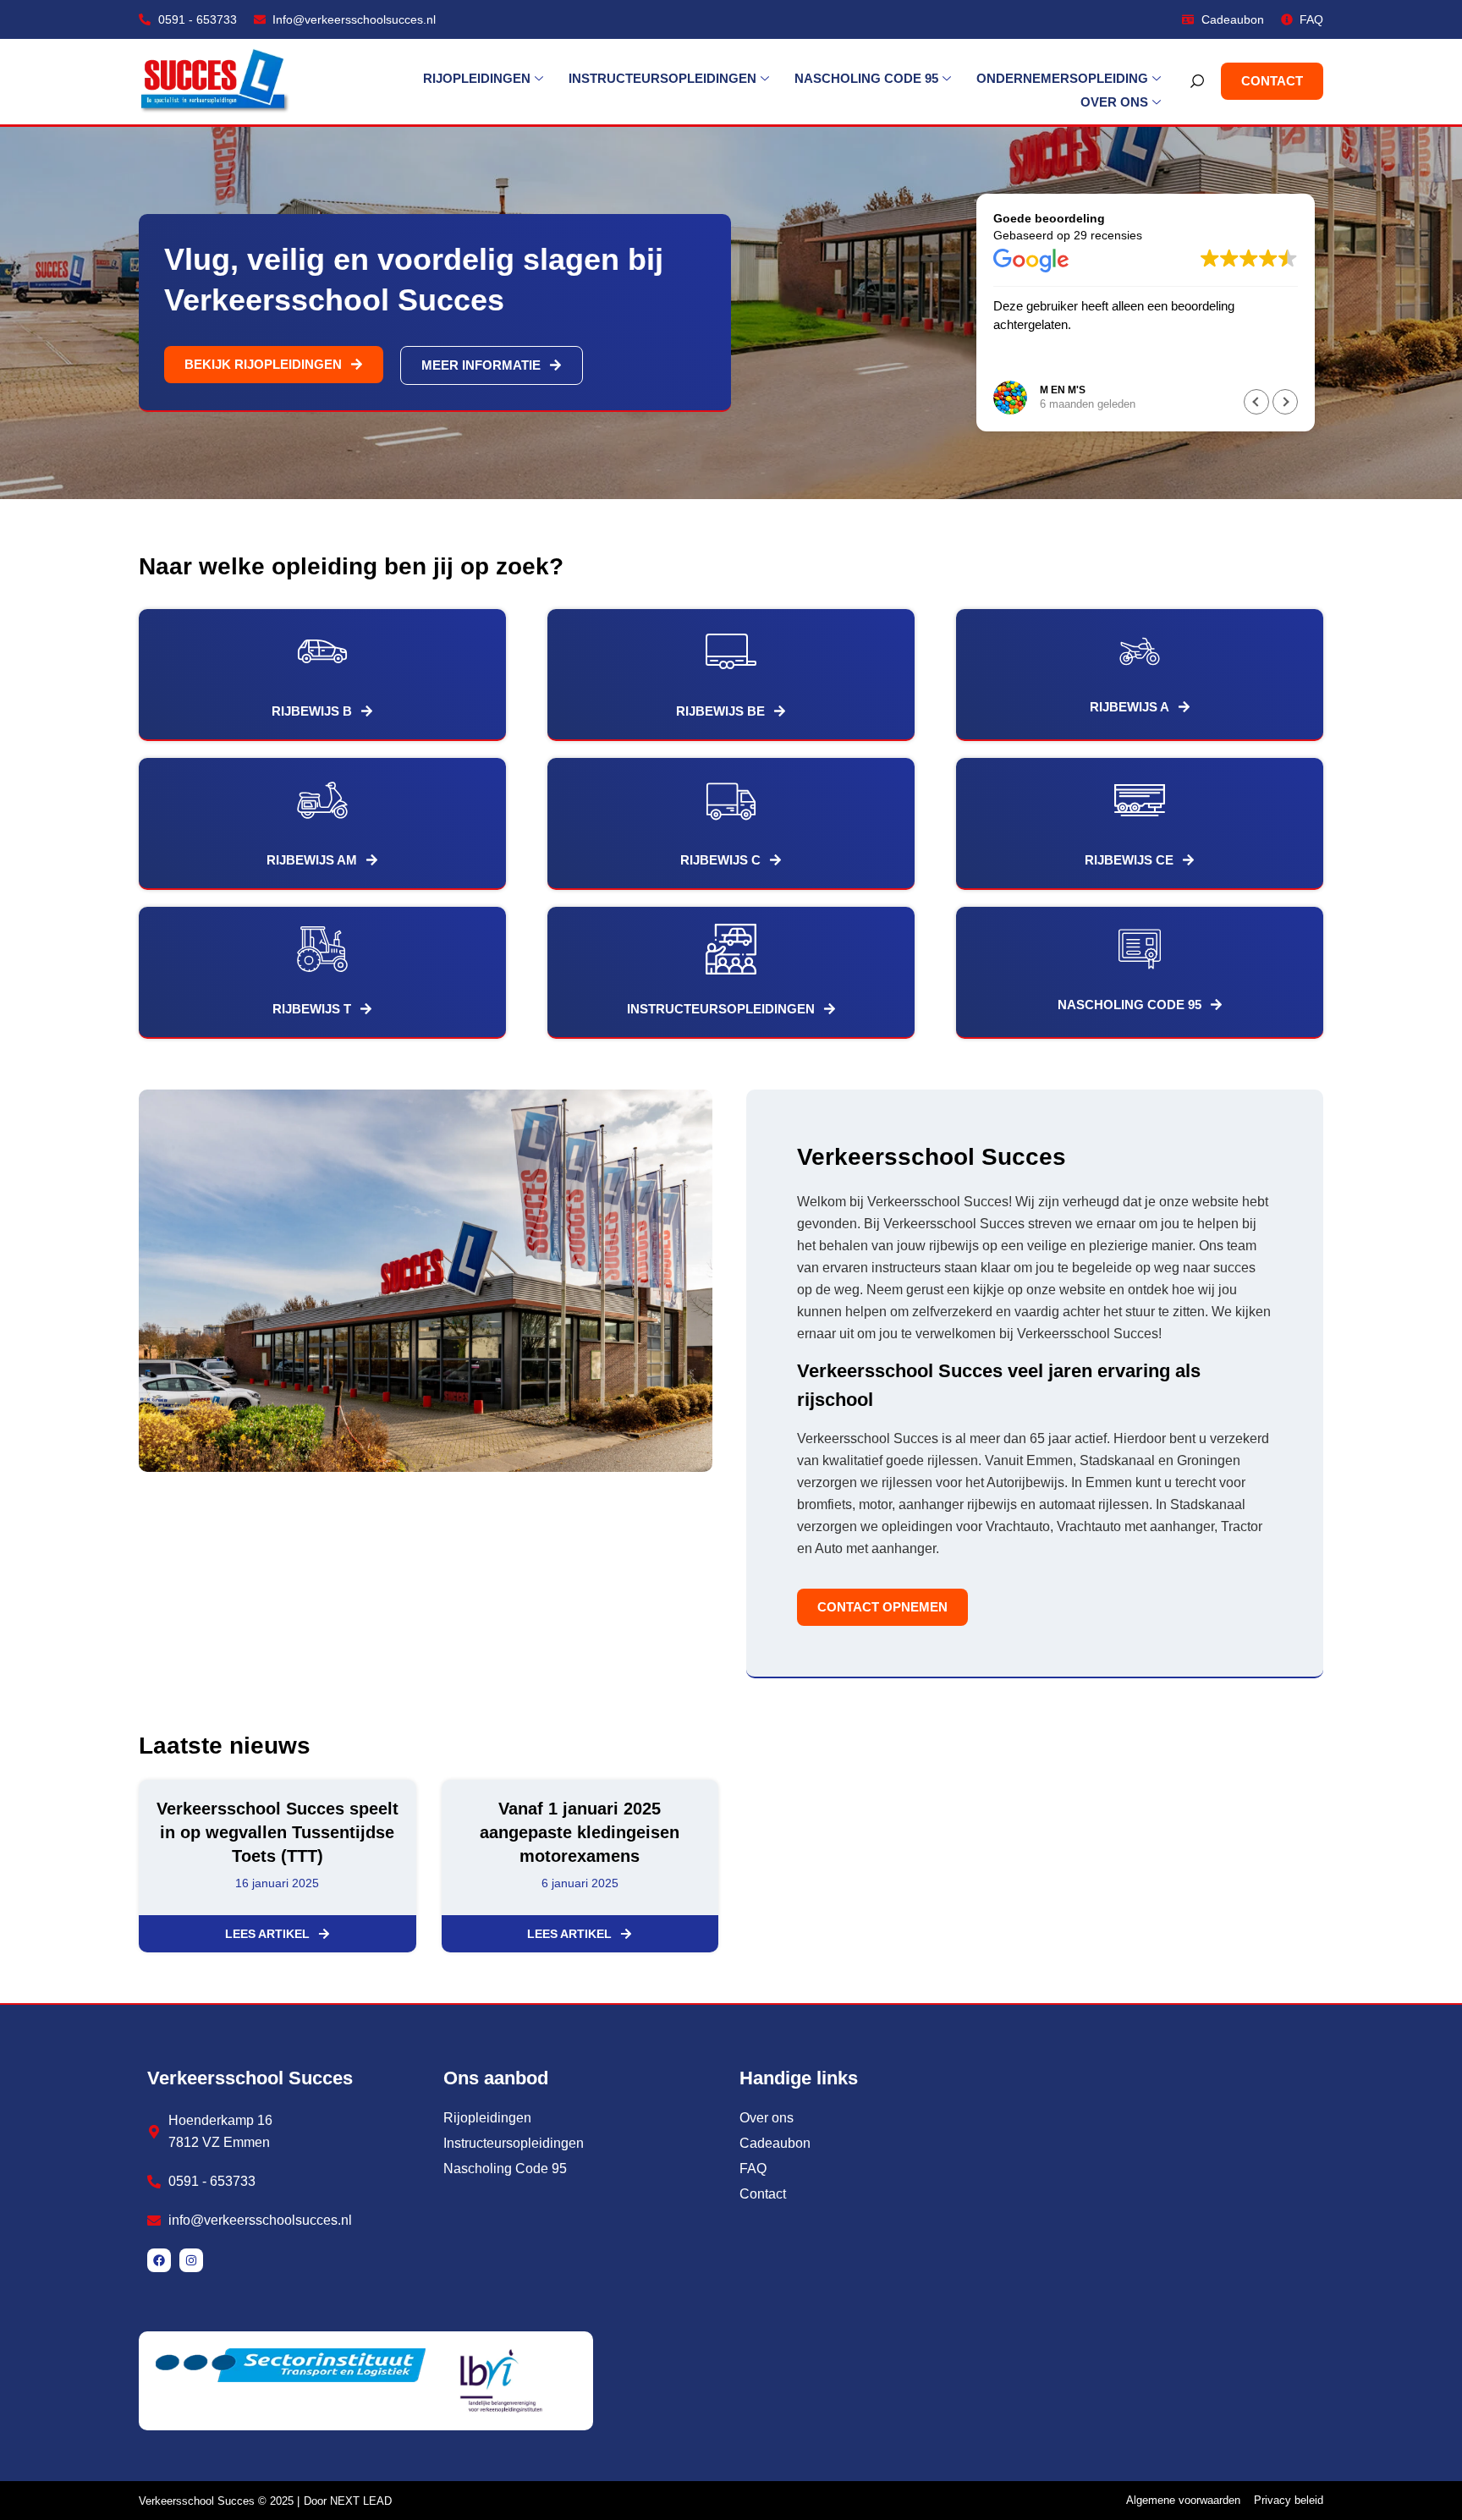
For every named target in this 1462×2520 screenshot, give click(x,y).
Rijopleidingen (477, 78)
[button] (1285, 402)
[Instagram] (191, 2260)
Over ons (1114, 102)
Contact (763, 2194)
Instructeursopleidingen (662, 78)
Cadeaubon (775, 2143)
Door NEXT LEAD (348, 2501)
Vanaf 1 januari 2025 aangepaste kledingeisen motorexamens (580, 1832)
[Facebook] (159, 2260)
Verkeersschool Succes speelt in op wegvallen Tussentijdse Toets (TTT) (278, 1832)
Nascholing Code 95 (866, 78)
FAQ (753, 2169)
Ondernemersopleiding (1062, 78)
